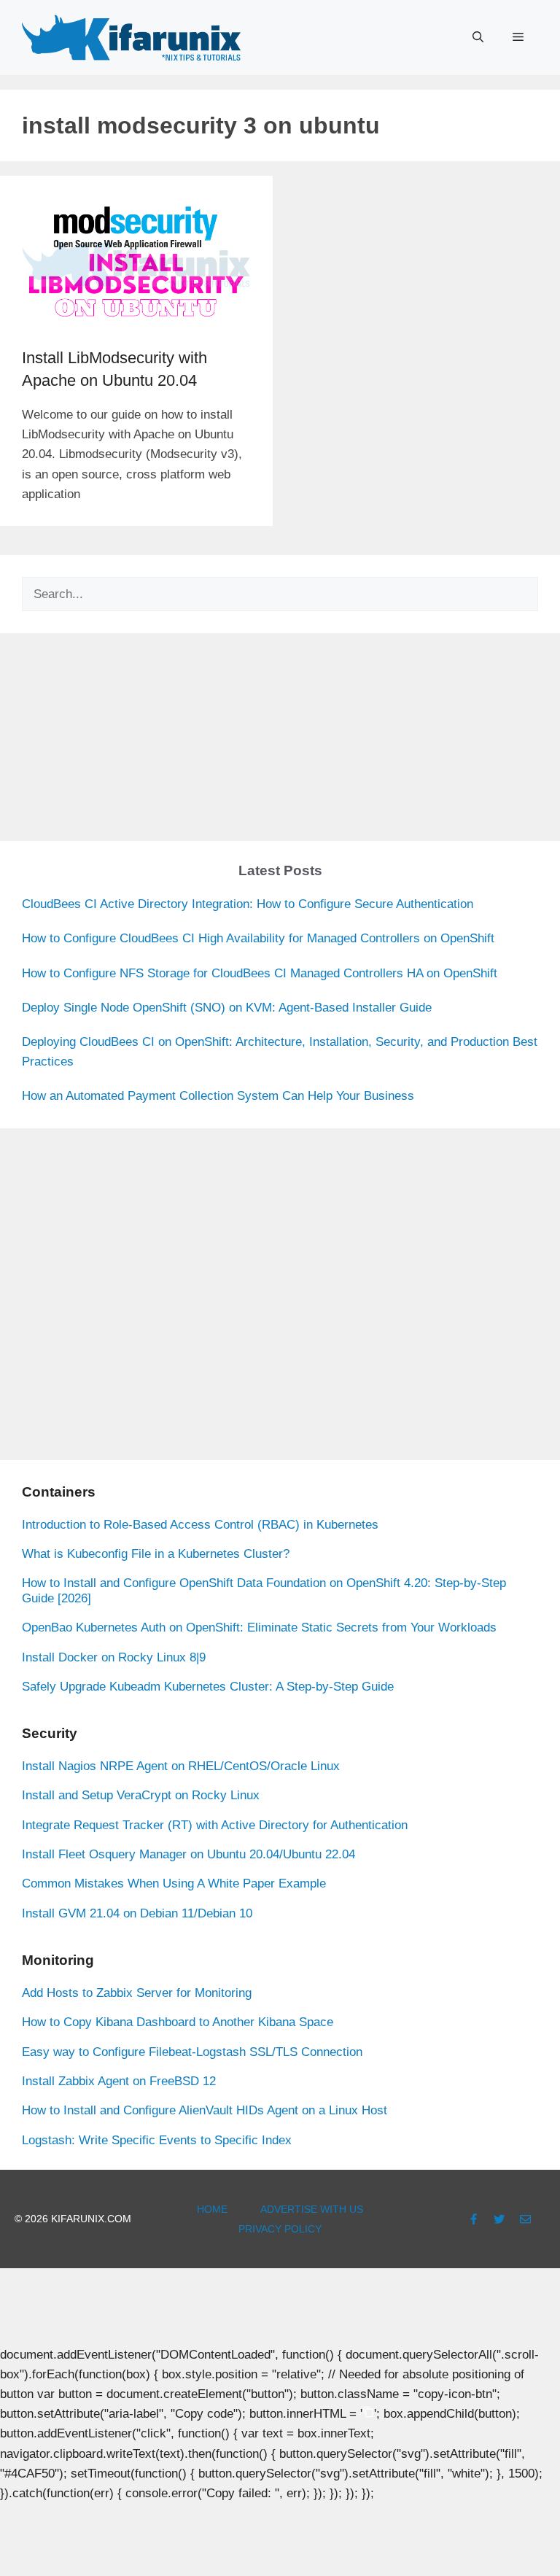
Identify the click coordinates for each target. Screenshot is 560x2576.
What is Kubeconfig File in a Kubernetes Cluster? (156, 1554)
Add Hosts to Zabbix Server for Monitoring (137, 1993)
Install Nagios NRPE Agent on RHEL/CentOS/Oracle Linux (181, 1766)
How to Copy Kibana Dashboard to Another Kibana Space (178, 2022)
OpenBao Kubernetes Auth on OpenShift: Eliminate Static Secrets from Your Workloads (259, 1628)
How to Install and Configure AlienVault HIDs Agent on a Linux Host (205, 2110)
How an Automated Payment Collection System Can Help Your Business (218, 1096)
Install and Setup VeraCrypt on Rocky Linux (141, 1795)
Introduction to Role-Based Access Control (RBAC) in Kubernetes (200, 1525)
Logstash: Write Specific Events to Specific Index (157, 2140)
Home (212, 2209)
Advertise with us (312, 2209)
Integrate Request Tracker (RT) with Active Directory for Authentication (215, 1825)
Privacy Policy (280, 2229)
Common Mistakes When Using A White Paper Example (174, 1883)
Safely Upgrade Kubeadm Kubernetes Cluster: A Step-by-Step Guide (208, 1687)
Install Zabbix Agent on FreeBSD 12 (119, 2081)
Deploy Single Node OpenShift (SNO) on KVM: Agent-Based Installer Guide (227, 1008)
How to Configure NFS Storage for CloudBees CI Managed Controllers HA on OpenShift (260, 973)
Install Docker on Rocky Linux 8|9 (114, 1657)
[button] (478, 37)
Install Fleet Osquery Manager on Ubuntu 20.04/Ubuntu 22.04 (188, 1854)
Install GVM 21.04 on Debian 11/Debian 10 (137, 1913)
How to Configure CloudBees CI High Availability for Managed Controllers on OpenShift (258, 938)
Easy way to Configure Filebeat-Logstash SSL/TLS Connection (192, 2052)
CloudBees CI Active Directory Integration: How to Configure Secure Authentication (248, 904)
